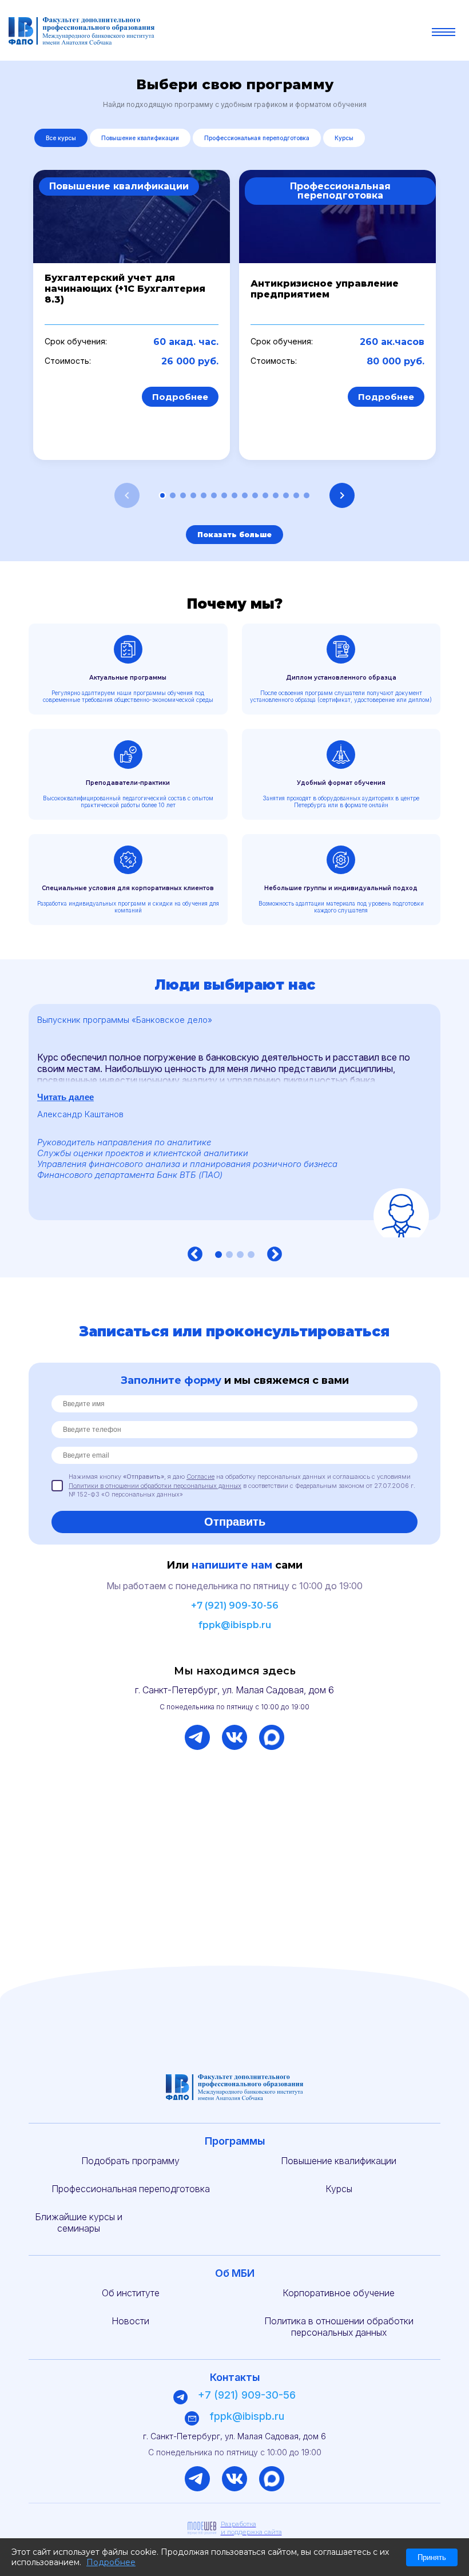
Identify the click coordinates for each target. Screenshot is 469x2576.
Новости (130, 2321)
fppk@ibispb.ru (235, 1625)
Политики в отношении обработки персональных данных (155, 1486)
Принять (432, 2557)
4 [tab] (251, 1255)
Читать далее (65, 1097)
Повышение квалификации (140, 138)
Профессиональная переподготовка (257, 138)
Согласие (200, 1476)
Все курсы (61, 138)
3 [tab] (240, 1255)
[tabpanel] (234, 1121)
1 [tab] (218, 1255)
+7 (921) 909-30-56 (235, 1605)
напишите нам (232, 1565)
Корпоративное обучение (339, 2293)
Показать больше (234, 535)
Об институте (131, 2293)
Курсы (344, 138)
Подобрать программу (130, 2161)
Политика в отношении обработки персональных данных (339, 2327)
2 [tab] (229, 1255)
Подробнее (180, 397)
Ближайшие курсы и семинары (79, 2222)
